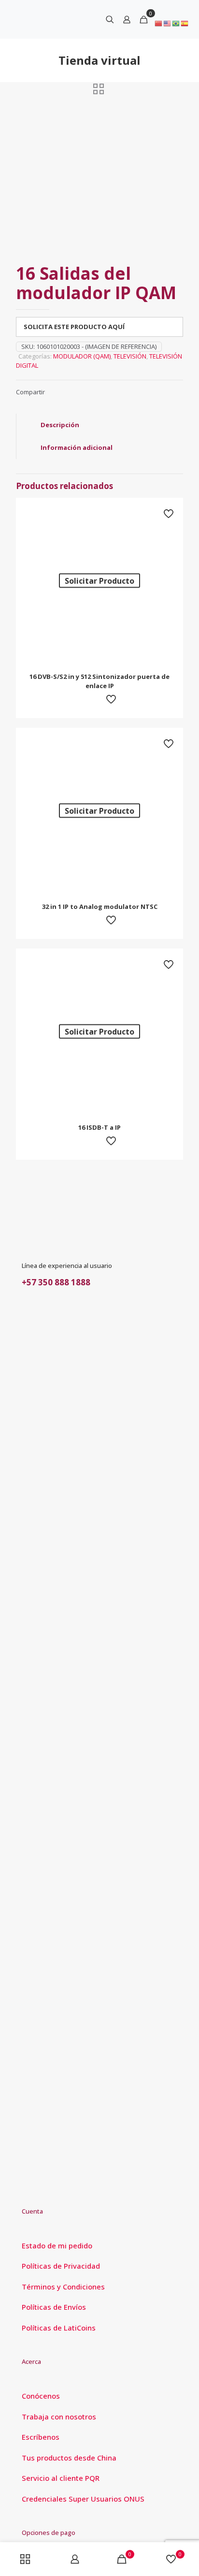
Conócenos (41, 2396)
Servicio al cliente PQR (61, 2478)
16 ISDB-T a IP (99, 1127)
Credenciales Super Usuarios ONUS (83, 2499)
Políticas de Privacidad (61, 2266)
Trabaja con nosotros (59, 2417)
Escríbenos (41, 2437)
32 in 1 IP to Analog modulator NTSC (100, 907)
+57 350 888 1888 (56, 1282)
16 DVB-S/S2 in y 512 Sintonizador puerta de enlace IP (99, 681)
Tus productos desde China (69, 2458)
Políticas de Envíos (54, 2307)
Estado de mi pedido (57, 2245)
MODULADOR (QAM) (82, 356)
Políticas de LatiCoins (59, 2328)
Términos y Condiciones (63, 2287)
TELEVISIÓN (130, 356)
